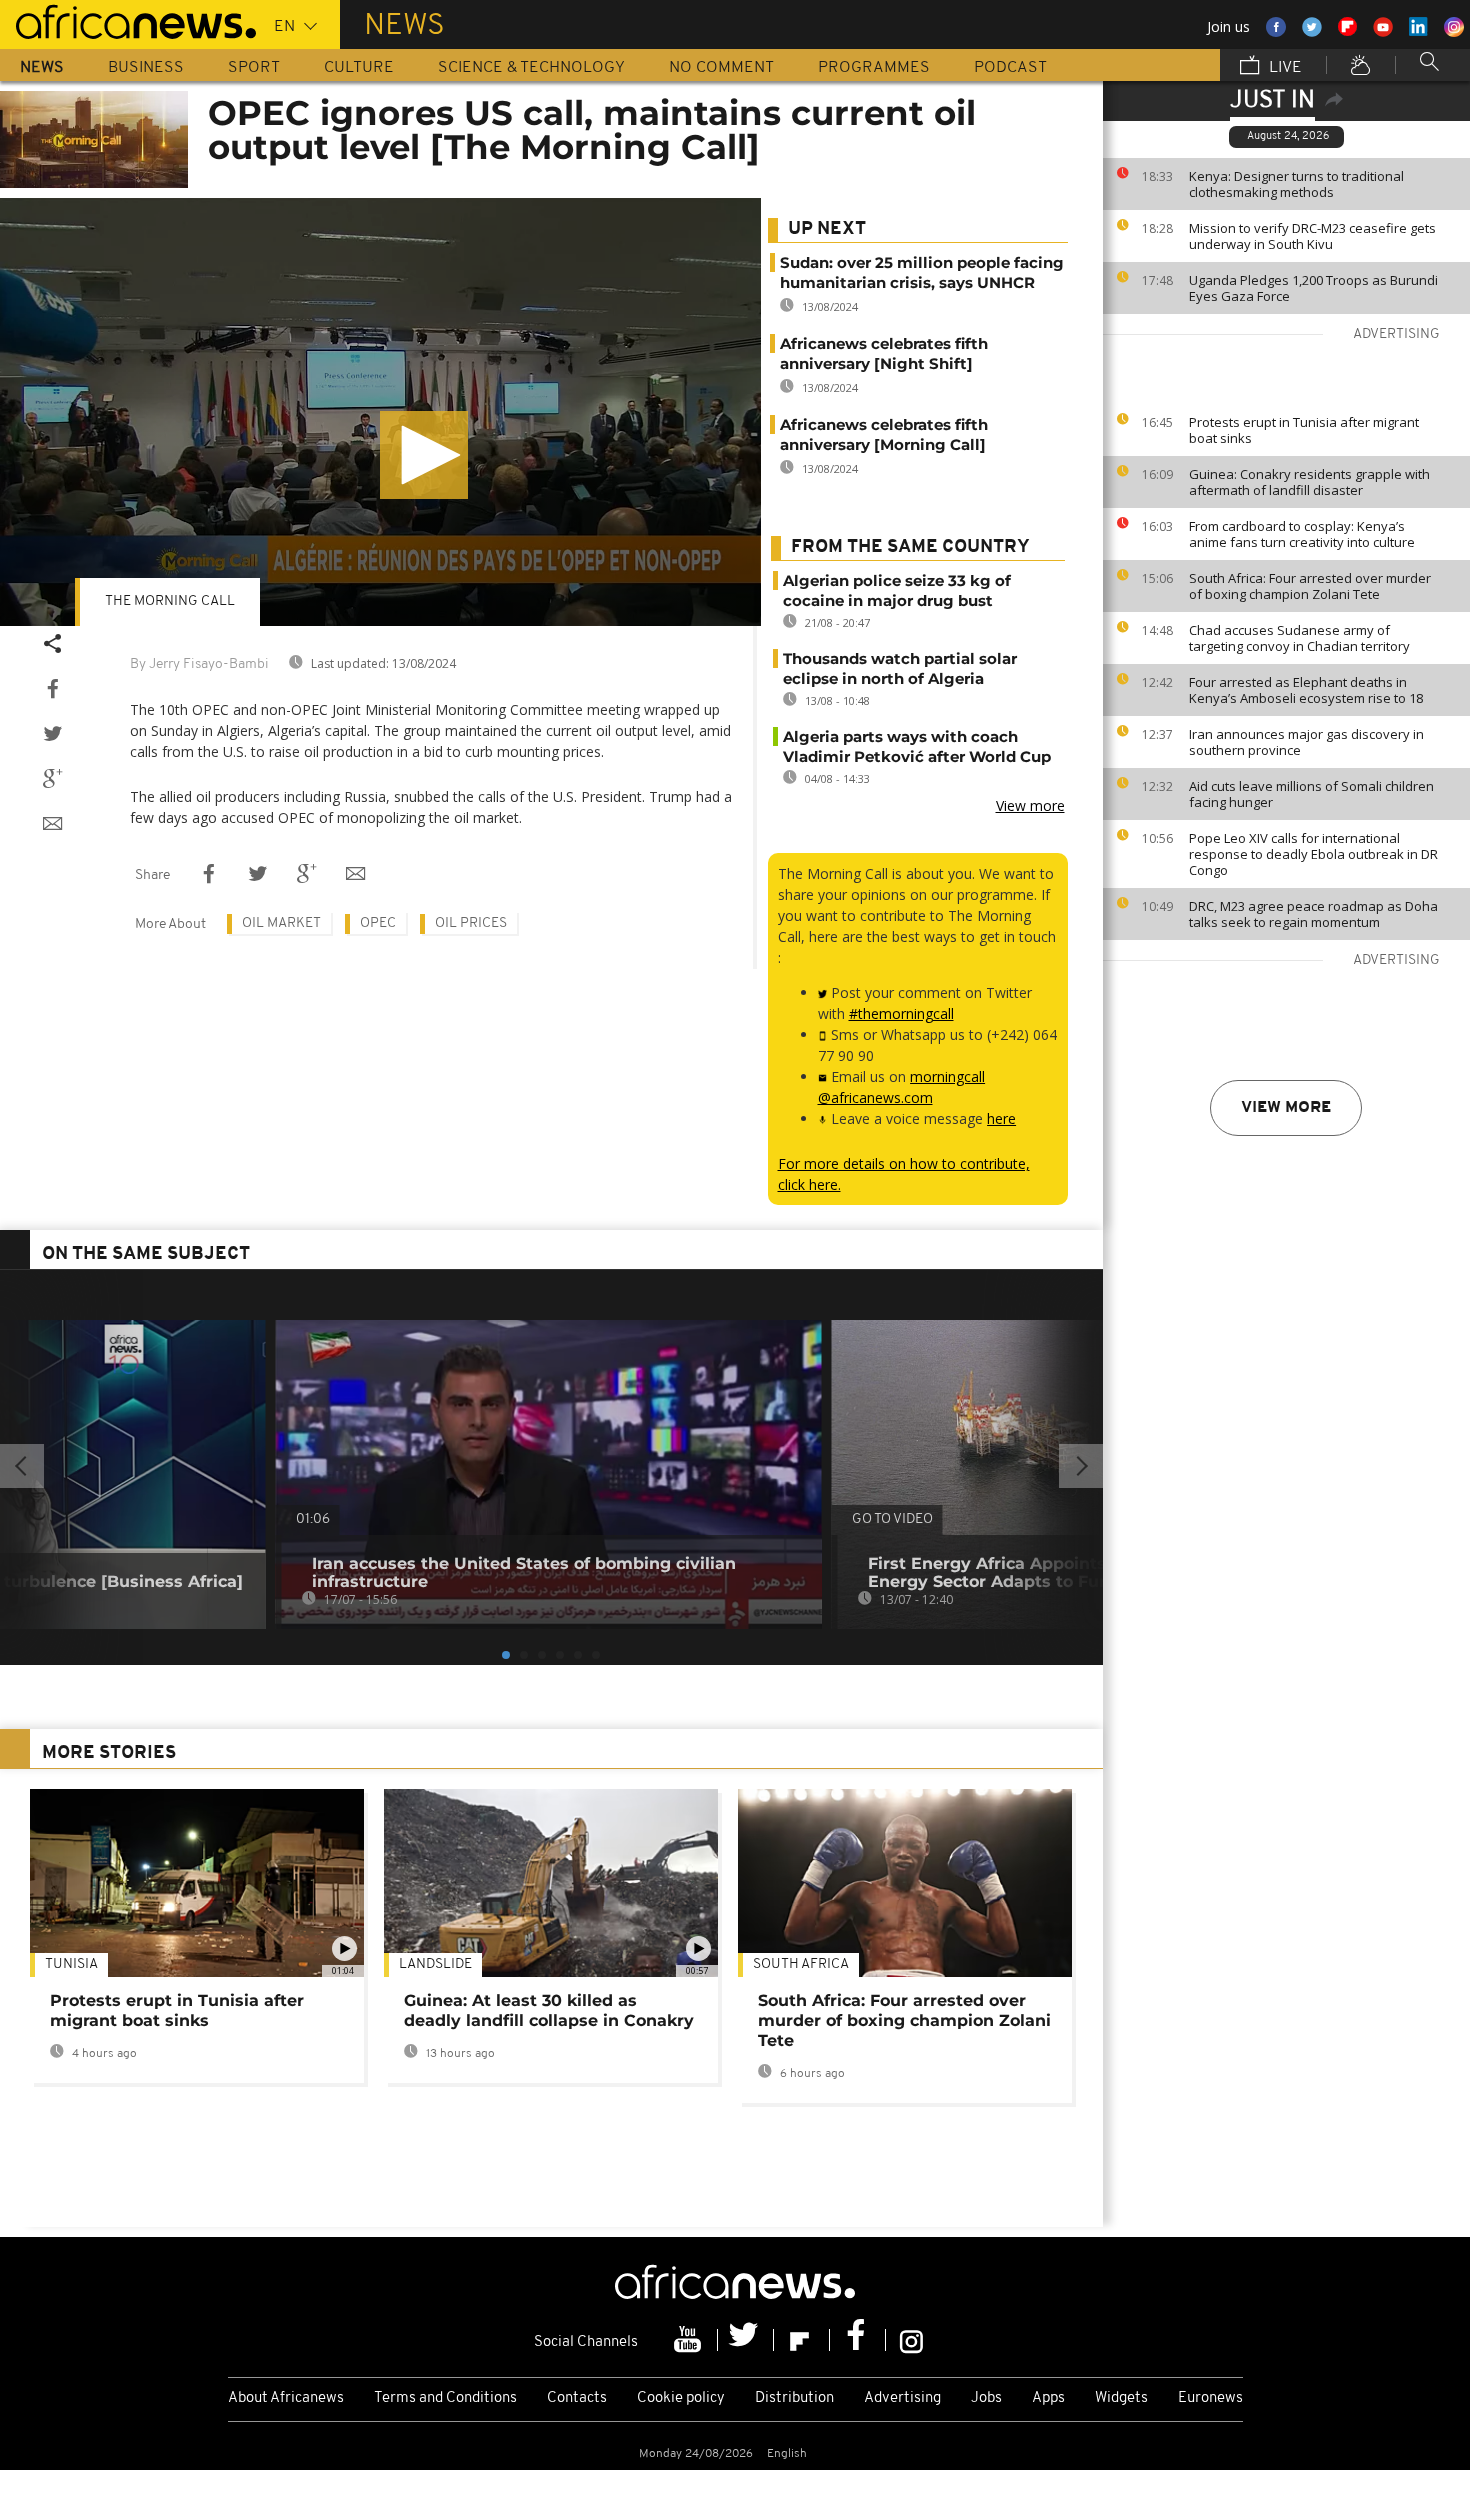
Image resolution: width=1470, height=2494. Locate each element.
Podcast (1010, 68)
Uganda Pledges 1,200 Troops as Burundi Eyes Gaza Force (1313, 288)
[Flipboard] (802, 2340)
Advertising (902, 2398)
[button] (424, 455)
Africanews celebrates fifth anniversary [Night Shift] (884, 353)
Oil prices (471, 923)
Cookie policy (681, 2398)
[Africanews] (128, 20)
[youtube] (690, 2340)
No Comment (721, 68)
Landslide (435, 1964)
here (1001, 1118)
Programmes (874, 68)
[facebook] (858, 2340)
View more (1286, 1108)
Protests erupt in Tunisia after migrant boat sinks (1304, 430)
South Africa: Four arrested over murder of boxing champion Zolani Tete (1310, 586)
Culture (359, 68)
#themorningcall (901, 1013)
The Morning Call (170, 601)
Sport (254, 68)
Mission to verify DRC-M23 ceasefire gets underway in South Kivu (1312, 236)
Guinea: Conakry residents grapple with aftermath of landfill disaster (1309, 482)
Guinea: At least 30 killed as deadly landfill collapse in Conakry (549, 2010)
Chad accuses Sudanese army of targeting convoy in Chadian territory (1299, 638)
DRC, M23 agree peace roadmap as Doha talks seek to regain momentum (1313, 914)
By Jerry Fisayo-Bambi (199, 664)
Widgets (1121, 2398)
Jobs (986, 2398)
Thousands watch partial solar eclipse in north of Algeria (900, 668)
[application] (380, 412)
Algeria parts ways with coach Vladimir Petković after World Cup (917, 746)
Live (1283, 68)
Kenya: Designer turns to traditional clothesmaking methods (1296, 184)
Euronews (1210, 2398)
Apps (1048, 2398)
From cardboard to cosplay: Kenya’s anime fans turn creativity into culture (1302, 534)
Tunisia (71, 1964)
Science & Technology (531, 68)
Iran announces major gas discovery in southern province (1306, 742)
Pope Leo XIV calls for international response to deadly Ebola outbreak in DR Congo (1313, 854)
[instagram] (911, 2340)
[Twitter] (746, 2340)
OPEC (378, 923)
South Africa (801, 1964)
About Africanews (286, 2398)
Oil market (281, 923)
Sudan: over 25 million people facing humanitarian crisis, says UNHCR (922, 272)
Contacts (577, 2398)
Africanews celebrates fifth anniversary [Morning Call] (884, 434)
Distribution (794, 2398)
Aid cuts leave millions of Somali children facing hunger (1311, 794)
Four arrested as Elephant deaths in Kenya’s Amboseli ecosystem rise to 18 (1306, 690)
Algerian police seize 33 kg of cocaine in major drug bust (897, 590)
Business (146, 68)
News (42, 68)
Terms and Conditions (445, 2398)
